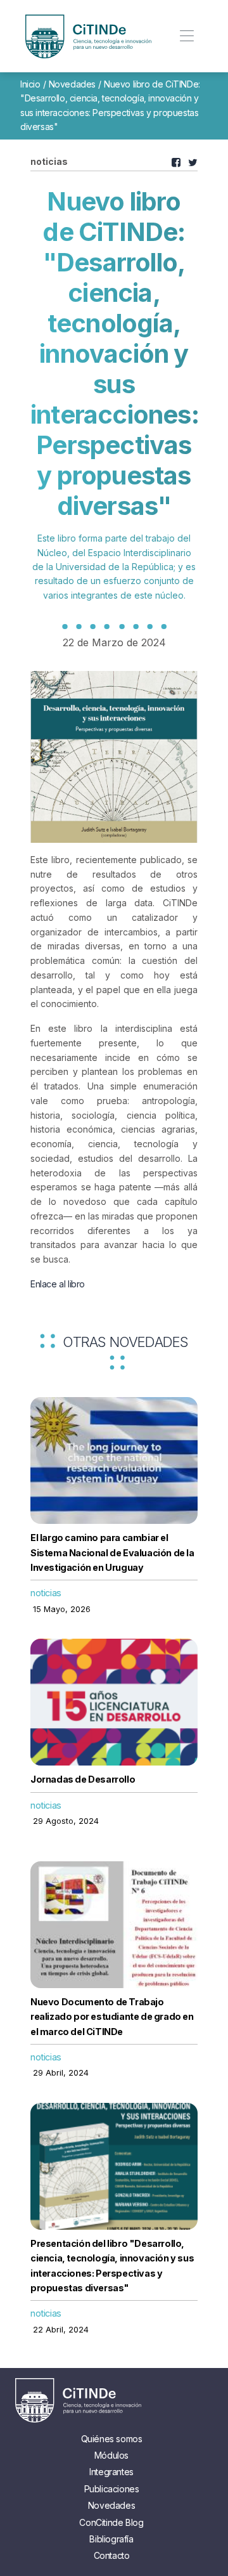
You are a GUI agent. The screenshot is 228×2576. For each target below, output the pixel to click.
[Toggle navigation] (187, 36)
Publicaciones (112, 2489)
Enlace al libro (58, 1284)
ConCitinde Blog (111, 2522)
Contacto (112, 2555)
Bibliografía (111, 2539)
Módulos (111, 2455)
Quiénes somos (112, 2439)
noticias (46, 1593)
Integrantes (111, 2472)
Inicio (30, 84)
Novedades (72, 84)
